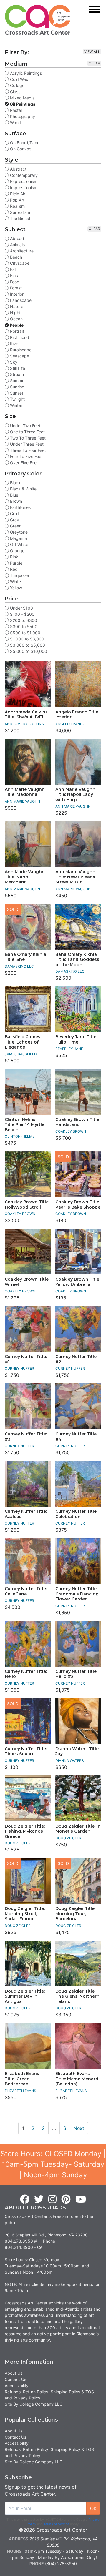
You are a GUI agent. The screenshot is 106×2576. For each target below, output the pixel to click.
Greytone (18, 532)
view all (92, 52)
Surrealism (19, 212)
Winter (16, 405)
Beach (15, 257)
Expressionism (23, 181)
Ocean (16, 319)
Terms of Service (56, 2524)
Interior (16, 294)
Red (13, 569)
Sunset (16, 393)
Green (15, 526)
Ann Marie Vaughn (22, 801)
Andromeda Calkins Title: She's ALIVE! (26, 715)
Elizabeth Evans (20, 2091)
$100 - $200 (22, 614)
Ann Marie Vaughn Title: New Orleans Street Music (75, 877)
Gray (14, 520)
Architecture (21, 251)
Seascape (19, 356)
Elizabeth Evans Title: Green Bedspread (22, 2079)
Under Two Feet (25, 426)
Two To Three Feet (27, 438)
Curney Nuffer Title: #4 (76, 1437)
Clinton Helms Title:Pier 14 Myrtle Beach (25, 1125)
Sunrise (16, 387)
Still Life (17, 368)
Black (15, 483)
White (15, 581)
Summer (17, 381)
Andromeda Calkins (24, 724)
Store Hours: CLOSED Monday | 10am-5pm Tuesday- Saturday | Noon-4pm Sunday (53, 2164)
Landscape (20, 300)
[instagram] (52, 2199)
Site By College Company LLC (34, 2404)
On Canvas (20, 149)
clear (94, 63)
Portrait (16, 331)
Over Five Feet (23, 463)
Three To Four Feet (27, 450)
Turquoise (19, 575)
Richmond (19, 337)
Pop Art (17, 200)
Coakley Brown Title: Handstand (78, 1122)
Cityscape (19, 263)
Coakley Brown (71, 1131)
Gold (14, 514)
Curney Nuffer (19, 1368)
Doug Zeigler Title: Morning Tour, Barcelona (75, 1914)
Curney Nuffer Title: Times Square (26, 1751)
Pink (14, 557)
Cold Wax (19, 79)
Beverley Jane (69, 1049)
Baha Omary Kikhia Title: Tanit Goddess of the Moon (77, 960)
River (14, 343)
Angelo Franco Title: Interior (77, 715)
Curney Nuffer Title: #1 (26, 1359)
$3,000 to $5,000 (27, 645)
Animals (17, 245)
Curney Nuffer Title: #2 (76, 1359)
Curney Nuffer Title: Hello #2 (76, 1674)
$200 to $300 (23, 620)
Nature (16, 306)
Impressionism (23, 188)
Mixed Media (22, 98)
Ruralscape (20, 350)
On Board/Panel (25, 143)
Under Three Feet (26, 444)
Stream (16, 374)
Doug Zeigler (18, 1843)
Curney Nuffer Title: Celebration (76, 1514)
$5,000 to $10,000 (28, 651)
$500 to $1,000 (25, 633)
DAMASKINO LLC (19, 966)
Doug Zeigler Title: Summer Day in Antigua (25, 1996)
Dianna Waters (70, 1761)
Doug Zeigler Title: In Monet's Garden (78, 1829)
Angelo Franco (70, 724)
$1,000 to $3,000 (26, 639)
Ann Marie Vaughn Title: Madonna (25, 792)
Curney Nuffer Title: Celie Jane (26, 1591)
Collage (17, 85)
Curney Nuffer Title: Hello (26, 1674)
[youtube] (81, 2199)
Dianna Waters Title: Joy (77, 1751)
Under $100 (21, 608)
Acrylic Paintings (25, 73)
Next (79, 2128)
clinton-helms (20, 1136)
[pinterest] (66, 2199)
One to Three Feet (27, 432)
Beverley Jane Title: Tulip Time (76, 1039)
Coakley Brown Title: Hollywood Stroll (27, 1204)
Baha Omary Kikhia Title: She (25, 957)
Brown (15, 501)
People (16, 325)
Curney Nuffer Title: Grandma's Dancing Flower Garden (77, 1594)
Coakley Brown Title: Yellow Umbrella (78, 1282)
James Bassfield (21, 1054)
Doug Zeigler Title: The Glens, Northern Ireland (77, 1996)
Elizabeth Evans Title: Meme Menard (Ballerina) (77, 2079)
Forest (15, 288)
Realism (17, 206)
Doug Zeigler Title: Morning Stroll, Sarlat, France (25, 1914)
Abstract (18, 169)
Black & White (23, 489)
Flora (14, 276)
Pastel (15, 110)
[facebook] (25, 2199)
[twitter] (39, 2199)
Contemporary (23, 175)
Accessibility (17, 2386)
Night (15, 313)
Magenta (18, 538)
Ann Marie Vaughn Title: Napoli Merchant (25, 877)
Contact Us (15, 2379)
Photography (22, 116)
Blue (14, 495)
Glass (15, 92)
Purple (16, 563)
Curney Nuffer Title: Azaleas (26, 1514)
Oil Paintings (22, 104)
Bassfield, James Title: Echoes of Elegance (23, 1042)
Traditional (19, 218)
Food (14, 282)
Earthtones (20, 507)
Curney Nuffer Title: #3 (26, 1437)
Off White (19, 544)
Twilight (17, 399)
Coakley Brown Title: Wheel (27, 1282)
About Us (14, 2373)
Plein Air (17, 194)
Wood (15, 123)
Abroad (16, 238)
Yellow (15, 588)
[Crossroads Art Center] (38, 20)
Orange (17, 551)
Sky (13, 362)
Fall (13, 269)
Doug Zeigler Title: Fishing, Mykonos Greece (25, 1831)
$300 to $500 (23, 626)
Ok (93, 2508)
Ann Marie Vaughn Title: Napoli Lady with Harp (75, 794)
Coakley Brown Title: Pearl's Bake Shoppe (78, 1204)
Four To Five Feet (26, 456)
